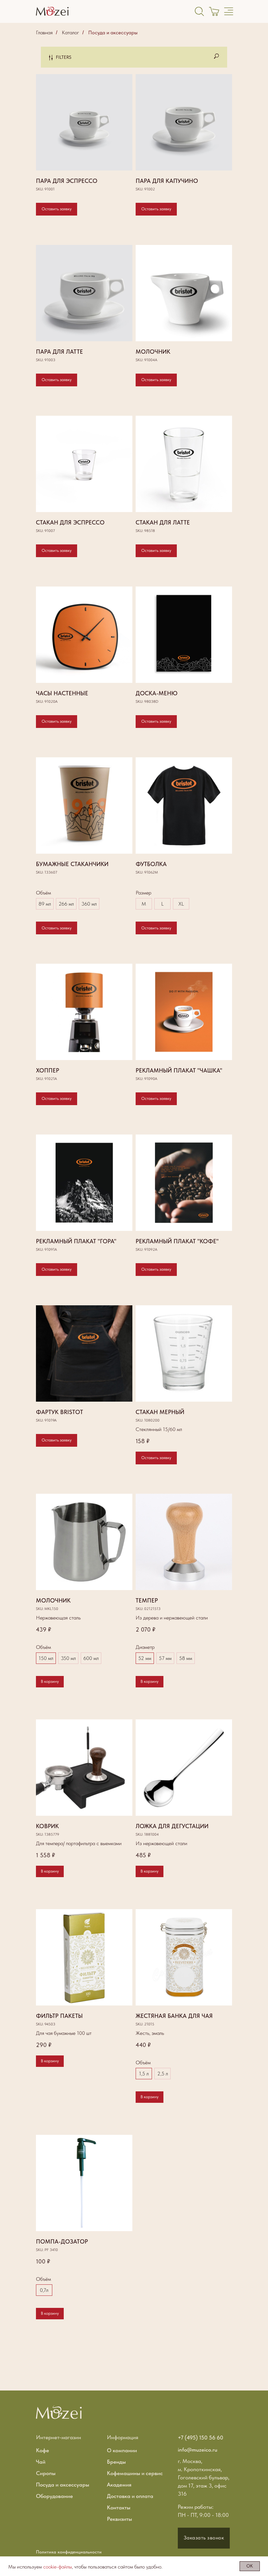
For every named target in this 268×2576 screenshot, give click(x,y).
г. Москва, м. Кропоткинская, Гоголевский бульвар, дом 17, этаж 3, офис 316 (204, 2477)
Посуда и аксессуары (113, 32)
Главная (44, 32)
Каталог (70, 32)
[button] (204, 2538)
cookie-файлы (58, 2567)
